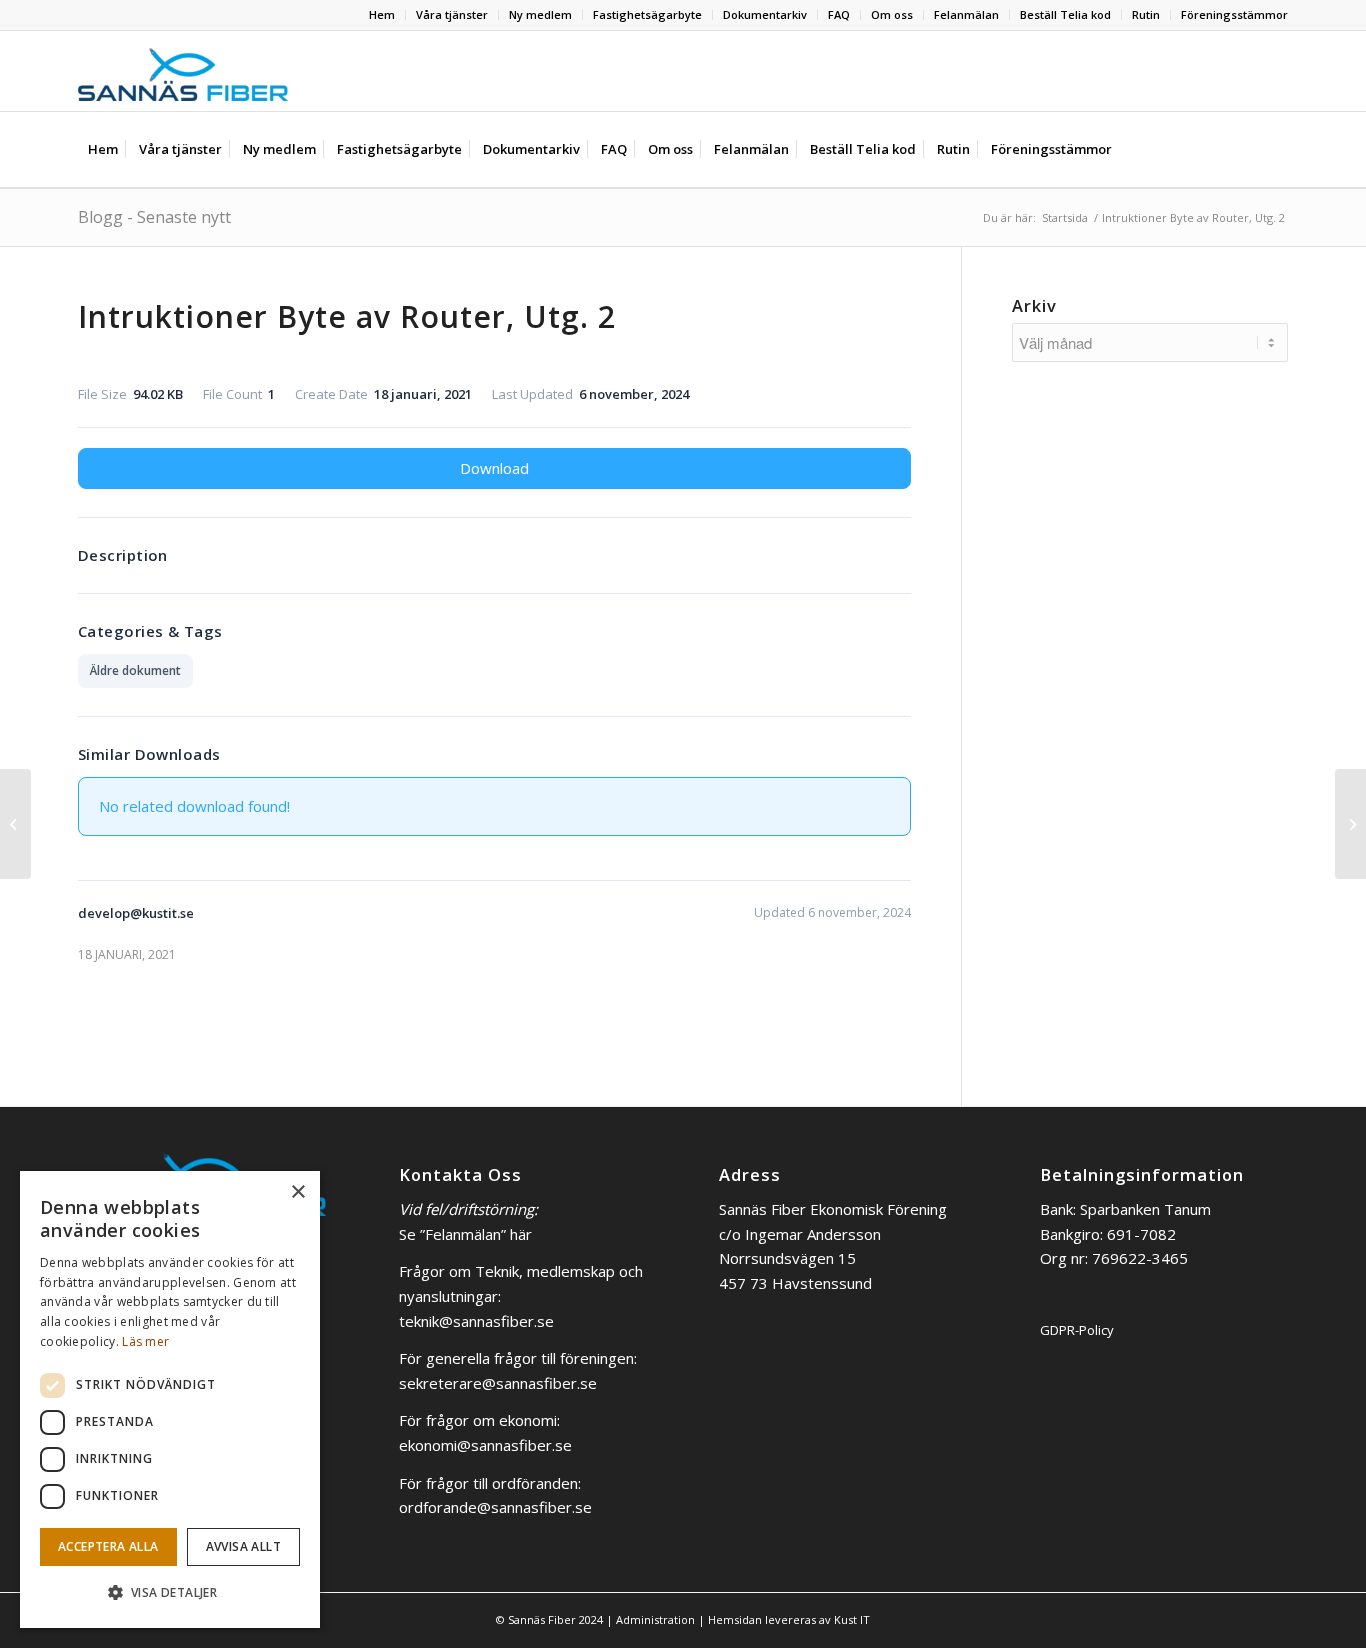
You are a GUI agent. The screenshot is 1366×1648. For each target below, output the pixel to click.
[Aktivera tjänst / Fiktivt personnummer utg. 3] (15, 824)
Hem (382, 14)
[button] (170, 1593)
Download (494, 468)
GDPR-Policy (1077, 1330)
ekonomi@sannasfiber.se (485, 1445)
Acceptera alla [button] (108, 1546)
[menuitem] (382, 15)
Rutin (1146, 14)
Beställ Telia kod (1065, 14)
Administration (655, 1619)
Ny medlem (540, 14)
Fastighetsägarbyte (647, 14)
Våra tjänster (452, 14)
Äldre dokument (135, 670)
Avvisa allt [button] (243, 1546)
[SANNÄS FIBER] (183, 71)
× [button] (297, 1192)
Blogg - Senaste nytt (154, 217)
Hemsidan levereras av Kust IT (789, 1619)
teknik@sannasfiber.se (476, 1321)
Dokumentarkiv (765, 14)
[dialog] (170, 1399)
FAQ (839, 14)
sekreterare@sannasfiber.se (498, 1383)
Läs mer (145, 1341)
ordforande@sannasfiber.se (495, 1507)
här (521, 1234)
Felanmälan (966, 14)
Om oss (892, 14)
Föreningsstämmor (1234, 14)
